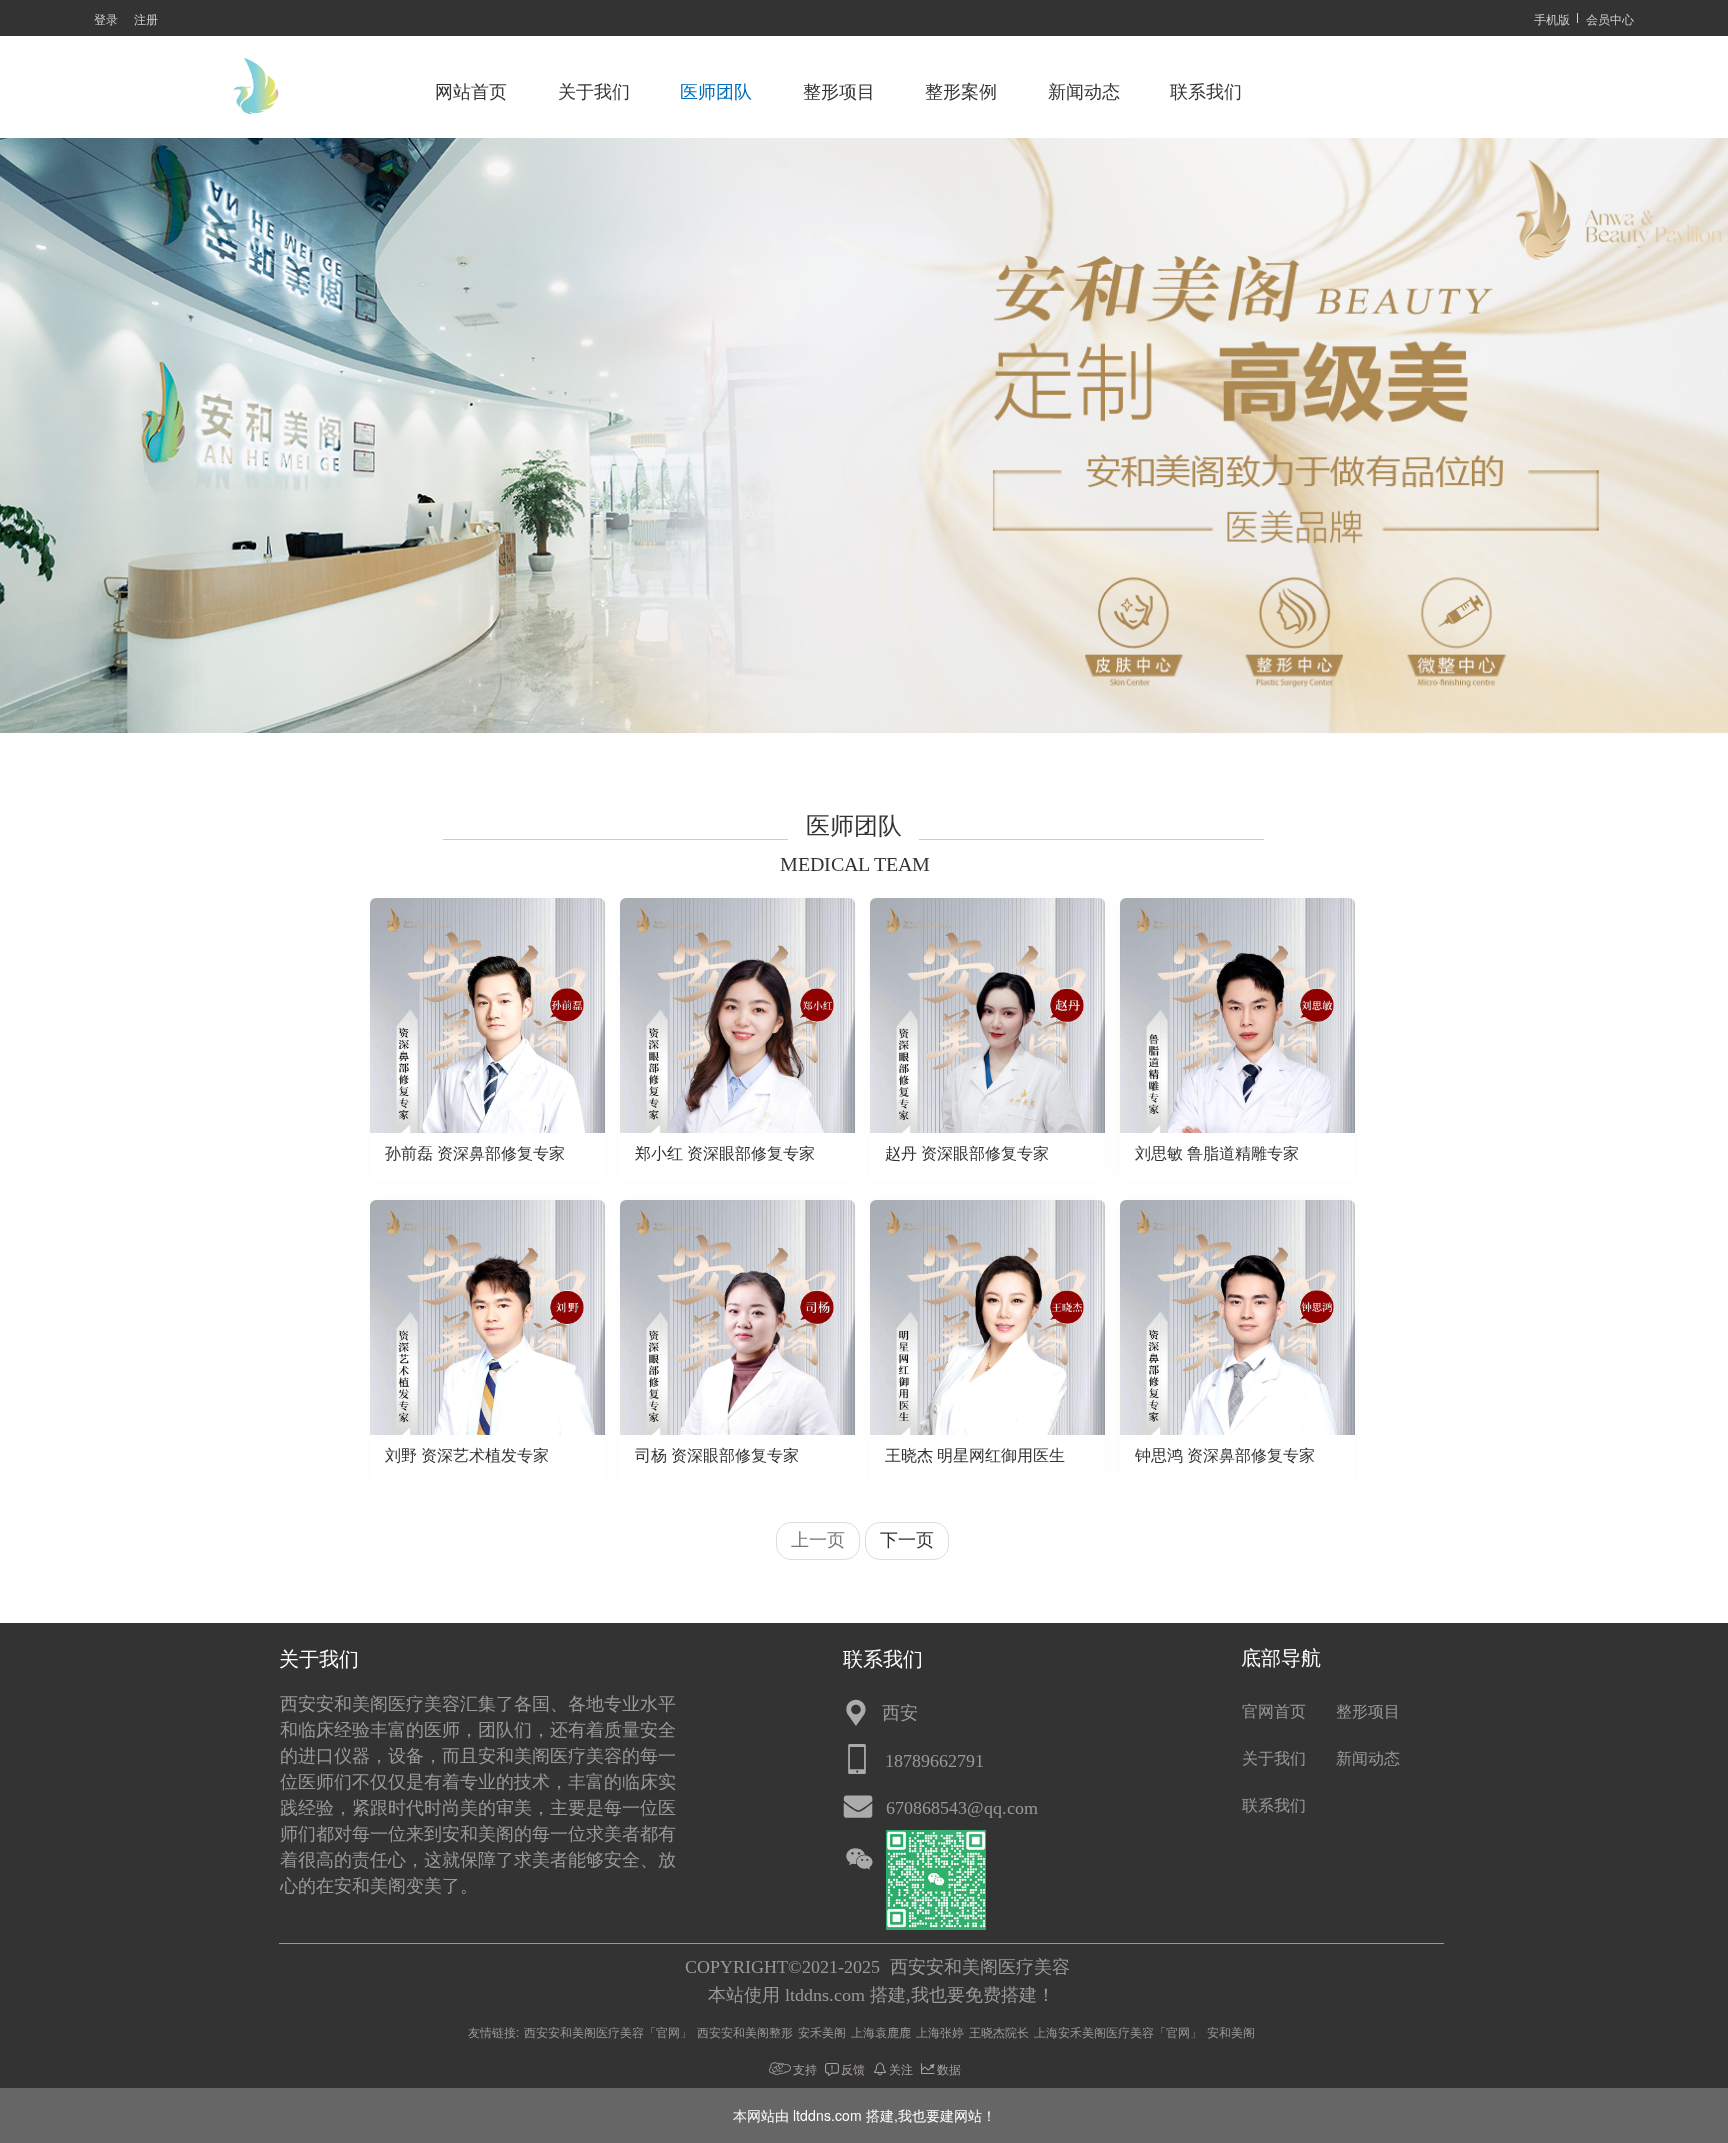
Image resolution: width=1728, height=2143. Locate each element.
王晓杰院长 (999, 2031)
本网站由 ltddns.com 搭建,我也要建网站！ (864, 2115)
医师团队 (716, 92)
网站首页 (471, 92)
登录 (106, 18)
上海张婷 (940, 2031)
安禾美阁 (822, 2031)
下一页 (907, 1540)
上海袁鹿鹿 (881, 2031)
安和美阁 (1231, 2031)
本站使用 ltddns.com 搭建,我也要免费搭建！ (881, 1995)
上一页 (818, 1540)
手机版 (1552, 18)
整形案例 (961, 92)
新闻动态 (1084, 92)
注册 (146, 18)
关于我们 (594, 92)
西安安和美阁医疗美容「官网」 (608, 2031)
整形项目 (839, 92)
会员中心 (1610, 18)
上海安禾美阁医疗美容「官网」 (1118, 2031)
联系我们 (1206, 92)
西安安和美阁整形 (745, 2031)
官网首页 (1274, 1711)
